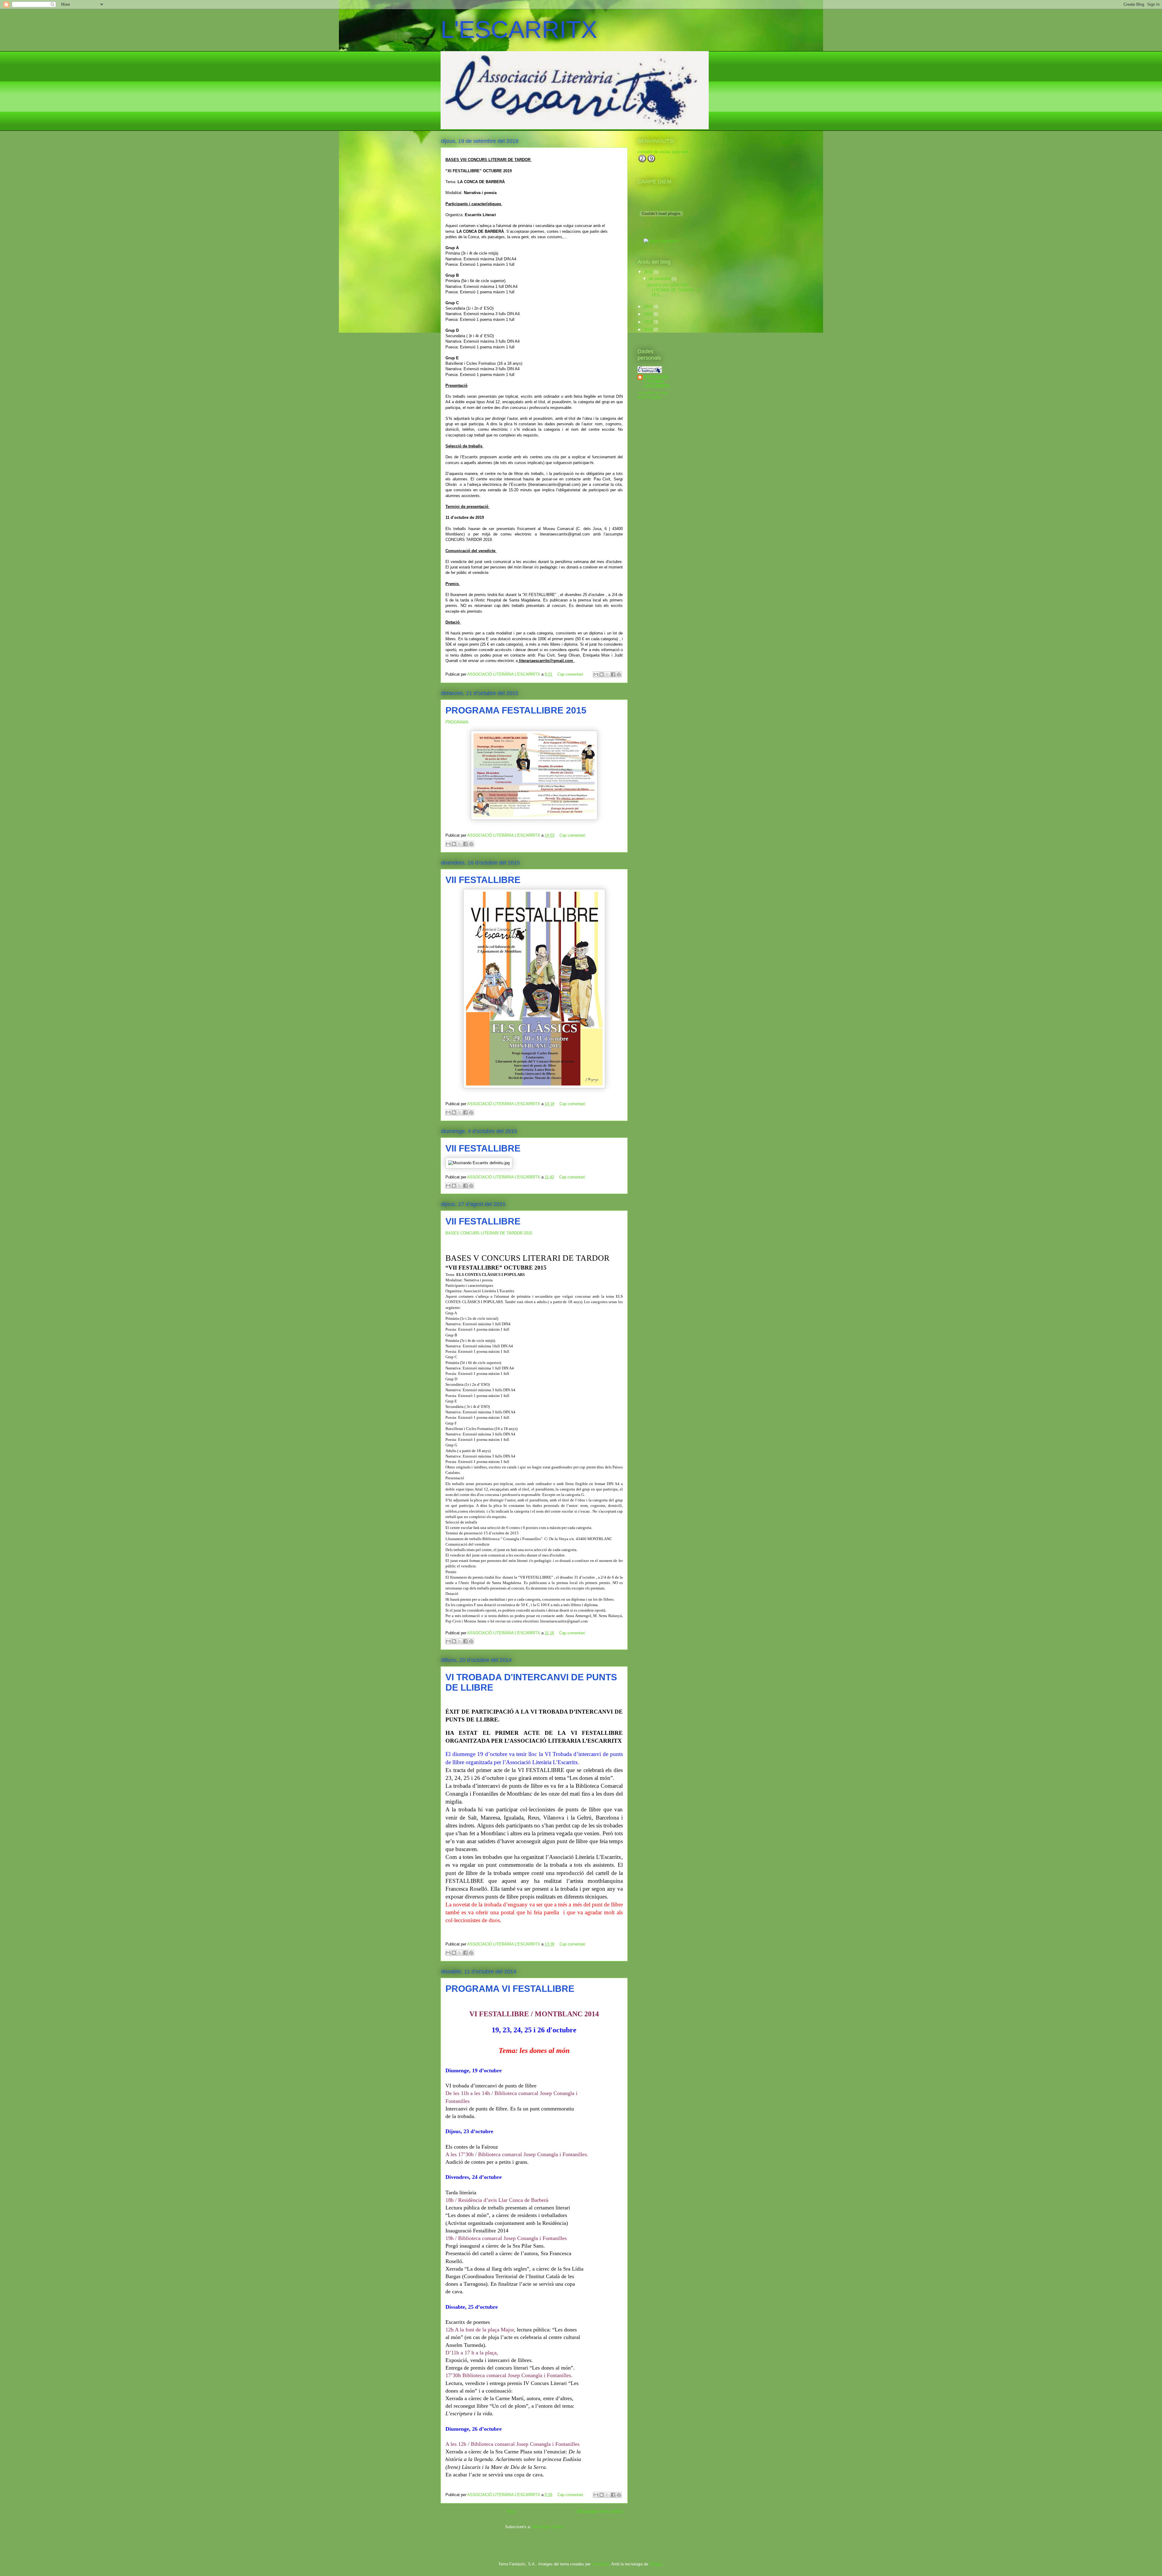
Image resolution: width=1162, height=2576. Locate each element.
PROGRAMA (457, 722)
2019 (649, 272)
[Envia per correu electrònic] (596, 674)
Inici (511, 2511)
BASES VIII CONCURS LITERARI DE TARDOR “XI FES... (674, 290)
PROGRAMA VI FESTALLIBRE (510, 1989)
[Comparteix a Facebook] (613, 674)
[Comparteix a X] (607, 674)
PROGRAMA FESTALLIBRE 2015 (516, 710)
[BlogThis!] (602, 674)
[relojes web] (661, 235)
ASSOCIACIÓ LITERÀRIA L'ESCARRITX (657, 382)
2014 (649, 314)
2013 (649, 322)
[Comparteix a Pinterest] (619, 674)
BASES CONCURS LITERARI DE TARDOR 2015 (489, 1233)
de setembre (660, 279)
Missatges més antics (600, 2511)
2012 (649, 329)
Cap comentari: (571, 674)
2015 (649, 306)
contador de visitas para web (663, 152)
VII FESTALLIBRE (483, 880)
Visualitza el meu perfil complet (653, 395)
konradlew (601, 2564)
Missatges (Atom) (548, 2527)
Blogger (656, 2564)
